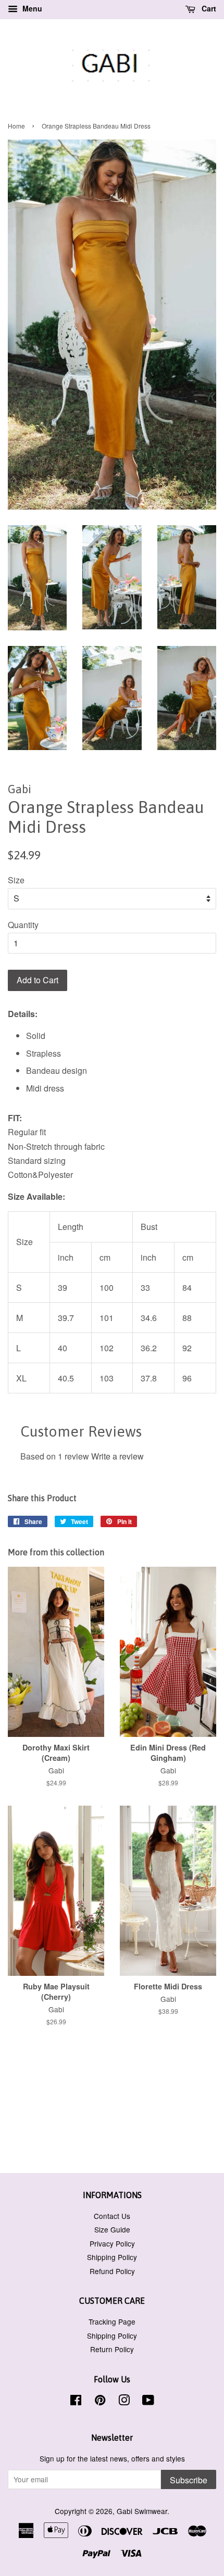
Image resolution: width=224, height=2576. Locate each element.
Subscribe (189, 2480)
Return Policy (112, 2349)
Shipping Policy (112, 2257)
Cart (208, 8)
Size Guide (112, 2229)
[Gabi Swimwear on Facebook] (76, 2402)
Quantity (23, 925)
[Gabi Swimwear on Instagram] (124, 2402)
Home (16, 126)
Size (16, 880)
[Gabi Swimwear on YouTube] (148, 2402)
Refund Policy (112, 2271)
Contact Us (112, 2216)
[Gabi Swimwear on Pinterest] (100, 2402)
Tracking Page (112, 2321)
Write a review (117, 1456)
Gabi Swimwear (142, 2511)
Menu (31, 8)
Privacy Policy (112, 2243)
